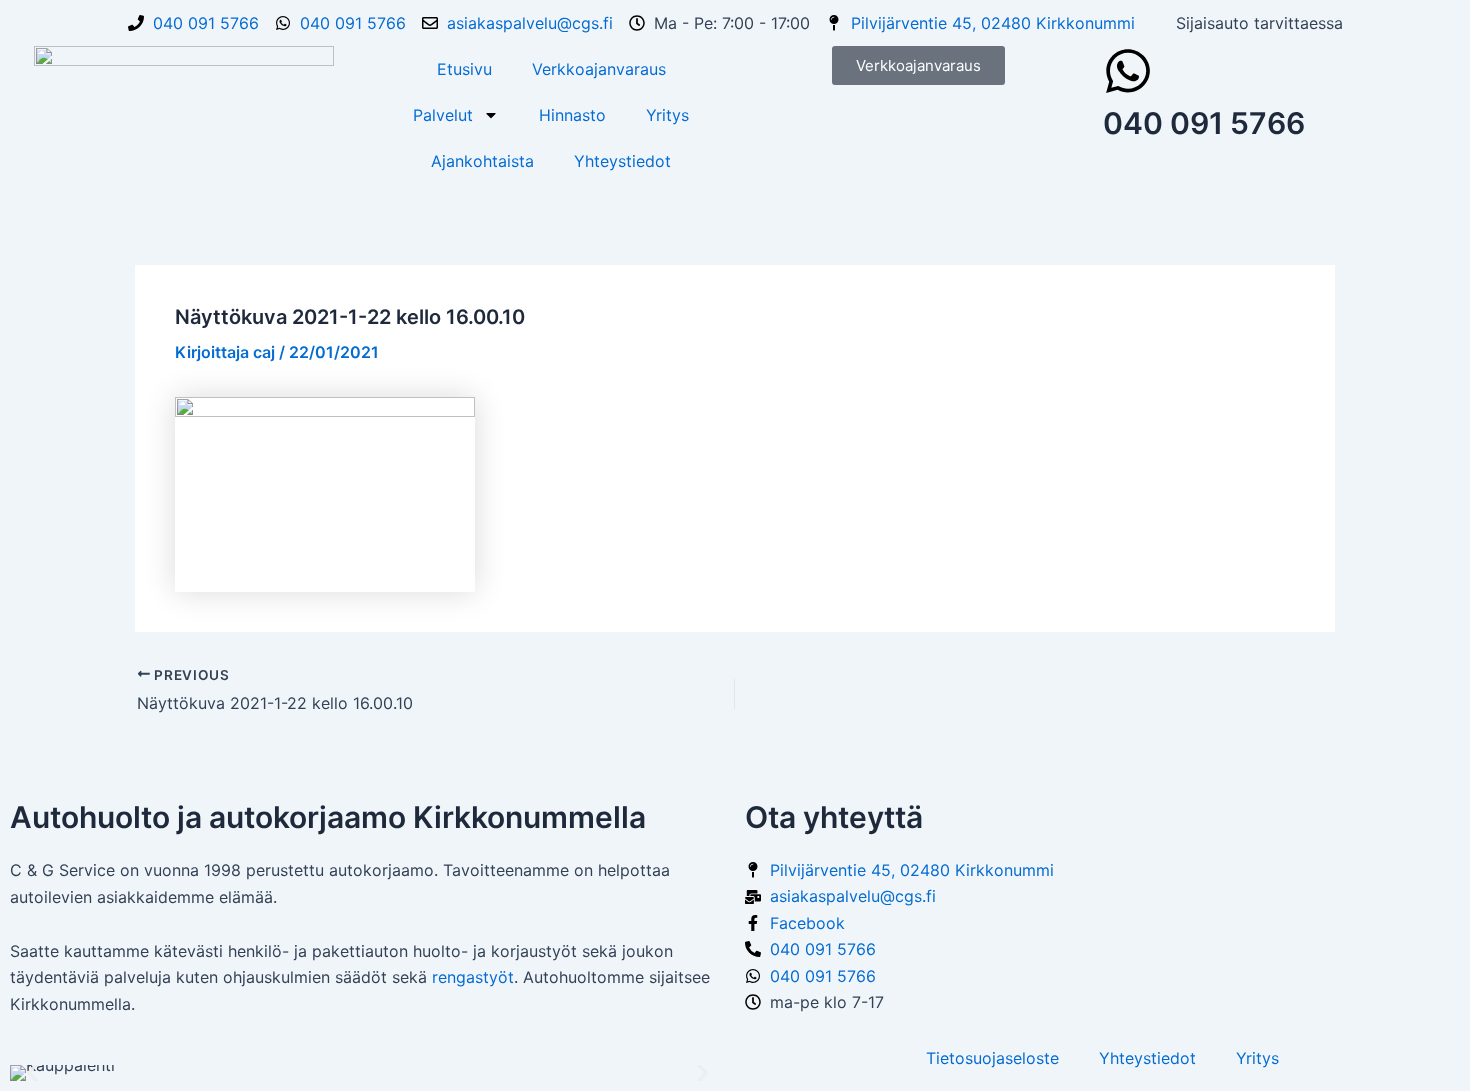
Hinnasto (572, 115)
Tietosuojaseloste (992, 1058)
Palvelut (443, 115)
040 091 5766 (1204, 123)
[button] (32, 1073)
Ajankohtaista (482, 161)
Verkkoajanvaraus (599, 69)
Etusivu (464, 69)
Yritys (667, 115)
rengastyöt (473, 977)
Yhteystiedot (622, 161)
